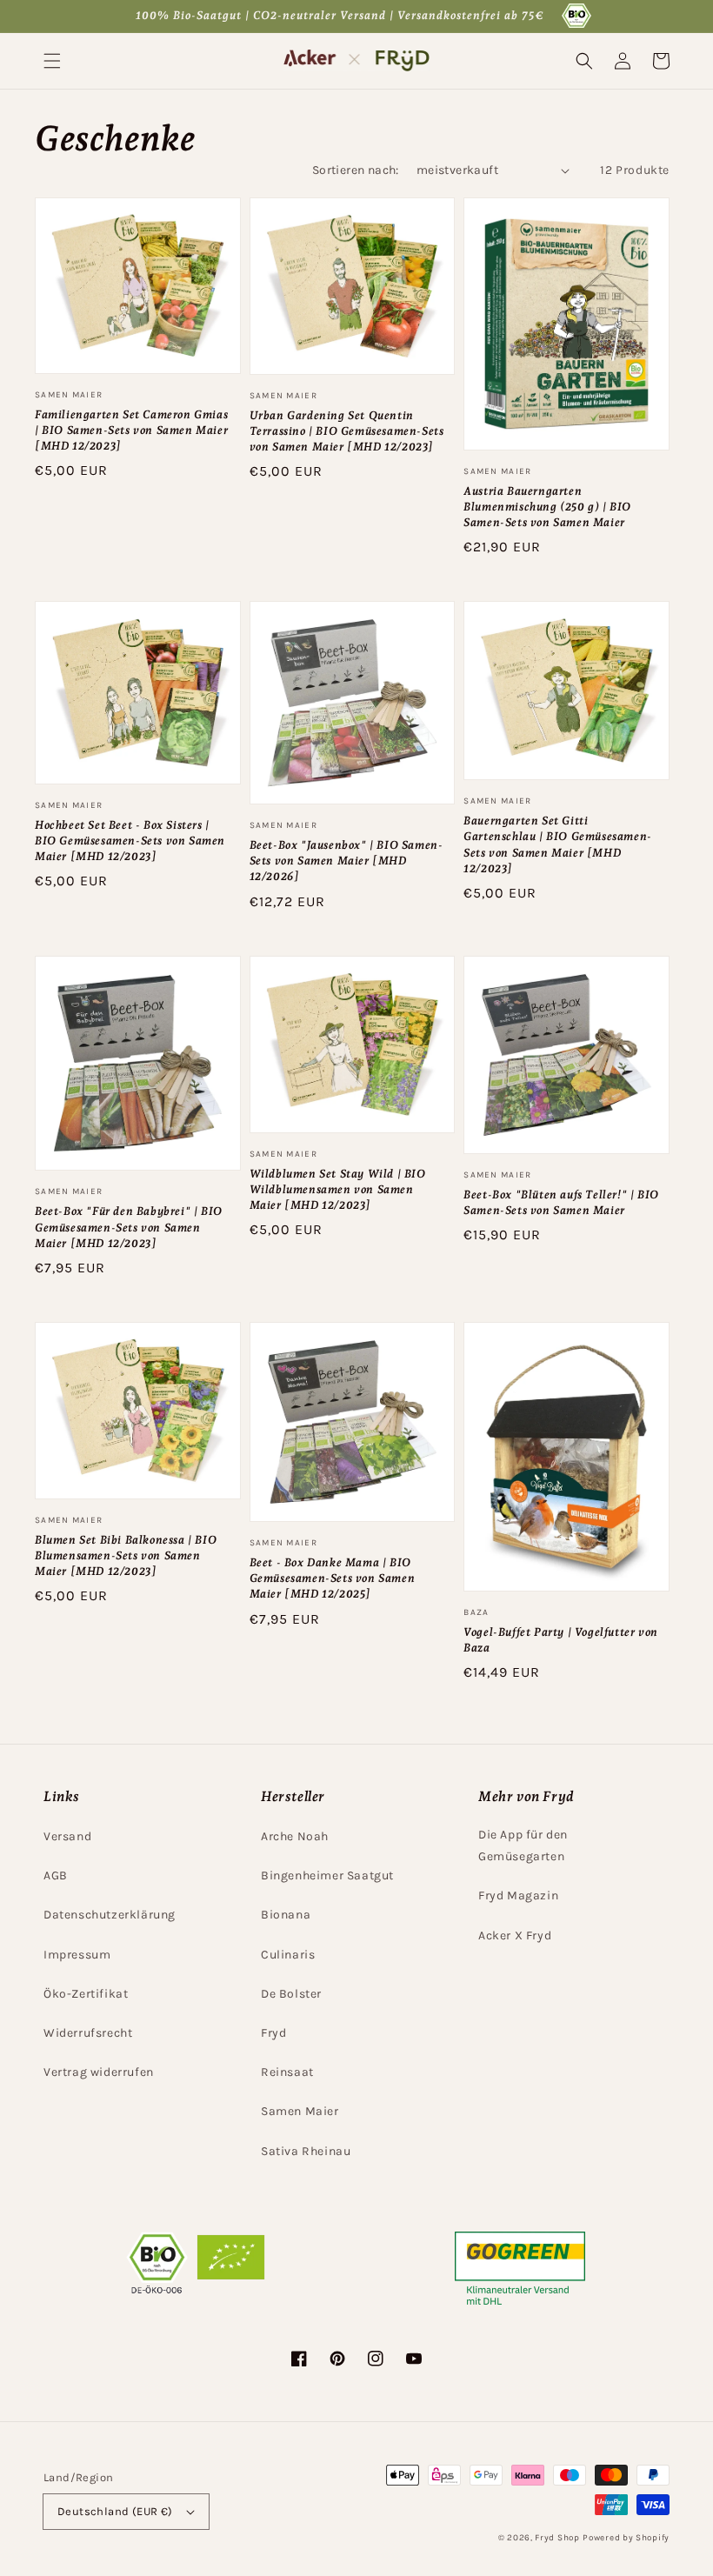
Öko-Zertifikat (86, 1994)
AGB (56, 1875)
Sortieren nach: (356, 170)
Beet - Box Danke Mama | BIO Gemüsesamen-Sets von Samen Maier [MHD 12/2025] (333, 1578)
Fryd (273, 2033)
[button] (52, 61)
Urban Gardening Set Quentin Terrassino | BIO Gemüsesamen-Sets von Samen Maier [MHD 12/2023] (347, 431)
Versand (67, 1836)
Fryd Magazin (518, 1895)
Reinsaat (287, 2072)
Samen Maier (300, 2111)
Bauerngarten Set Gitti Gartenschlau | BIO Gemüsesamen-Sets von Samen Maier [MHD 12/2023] (558, 844)
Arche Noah (295, 1836)
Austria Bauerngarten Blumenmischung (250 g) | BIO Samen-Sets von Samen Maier (547, 507)
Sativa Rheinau (306, 2151)
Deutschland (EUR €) (115, 2511)
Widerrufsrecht (88, 2033)
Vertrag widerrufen (99, 2072)
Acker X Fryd (515, 1935)
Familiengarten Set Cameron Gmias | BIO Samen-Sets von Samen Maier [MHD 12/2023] (131, 430)
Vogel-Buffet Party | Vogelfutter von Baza (561, 1640)
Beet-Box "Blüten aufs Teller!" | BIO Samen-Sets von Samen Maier (561, 1202)
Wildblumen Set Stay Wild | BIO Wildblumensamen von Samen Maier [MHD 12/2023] (338, 1189)
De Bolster (291, 1994)
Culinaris (288, 1955)
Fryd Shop (557, 2538)
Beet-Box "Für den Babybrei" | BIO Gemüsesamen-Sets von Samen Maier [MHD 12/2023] (129, 1227)
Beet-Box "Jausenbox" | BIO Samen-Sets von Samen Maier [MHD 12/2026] (347, 861)
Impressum (77, 1955)
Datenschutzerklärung (110, 1915)
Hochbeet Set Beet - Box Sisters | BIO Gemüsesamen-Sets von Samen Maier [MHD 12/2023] (130, 841)
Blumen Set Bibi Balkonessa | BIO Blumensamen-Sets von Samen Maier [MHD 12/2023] (126, 1555)
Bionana (286, 1915)
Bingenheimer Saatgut (327, 1875)
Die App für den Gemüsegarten (523, 1845)
